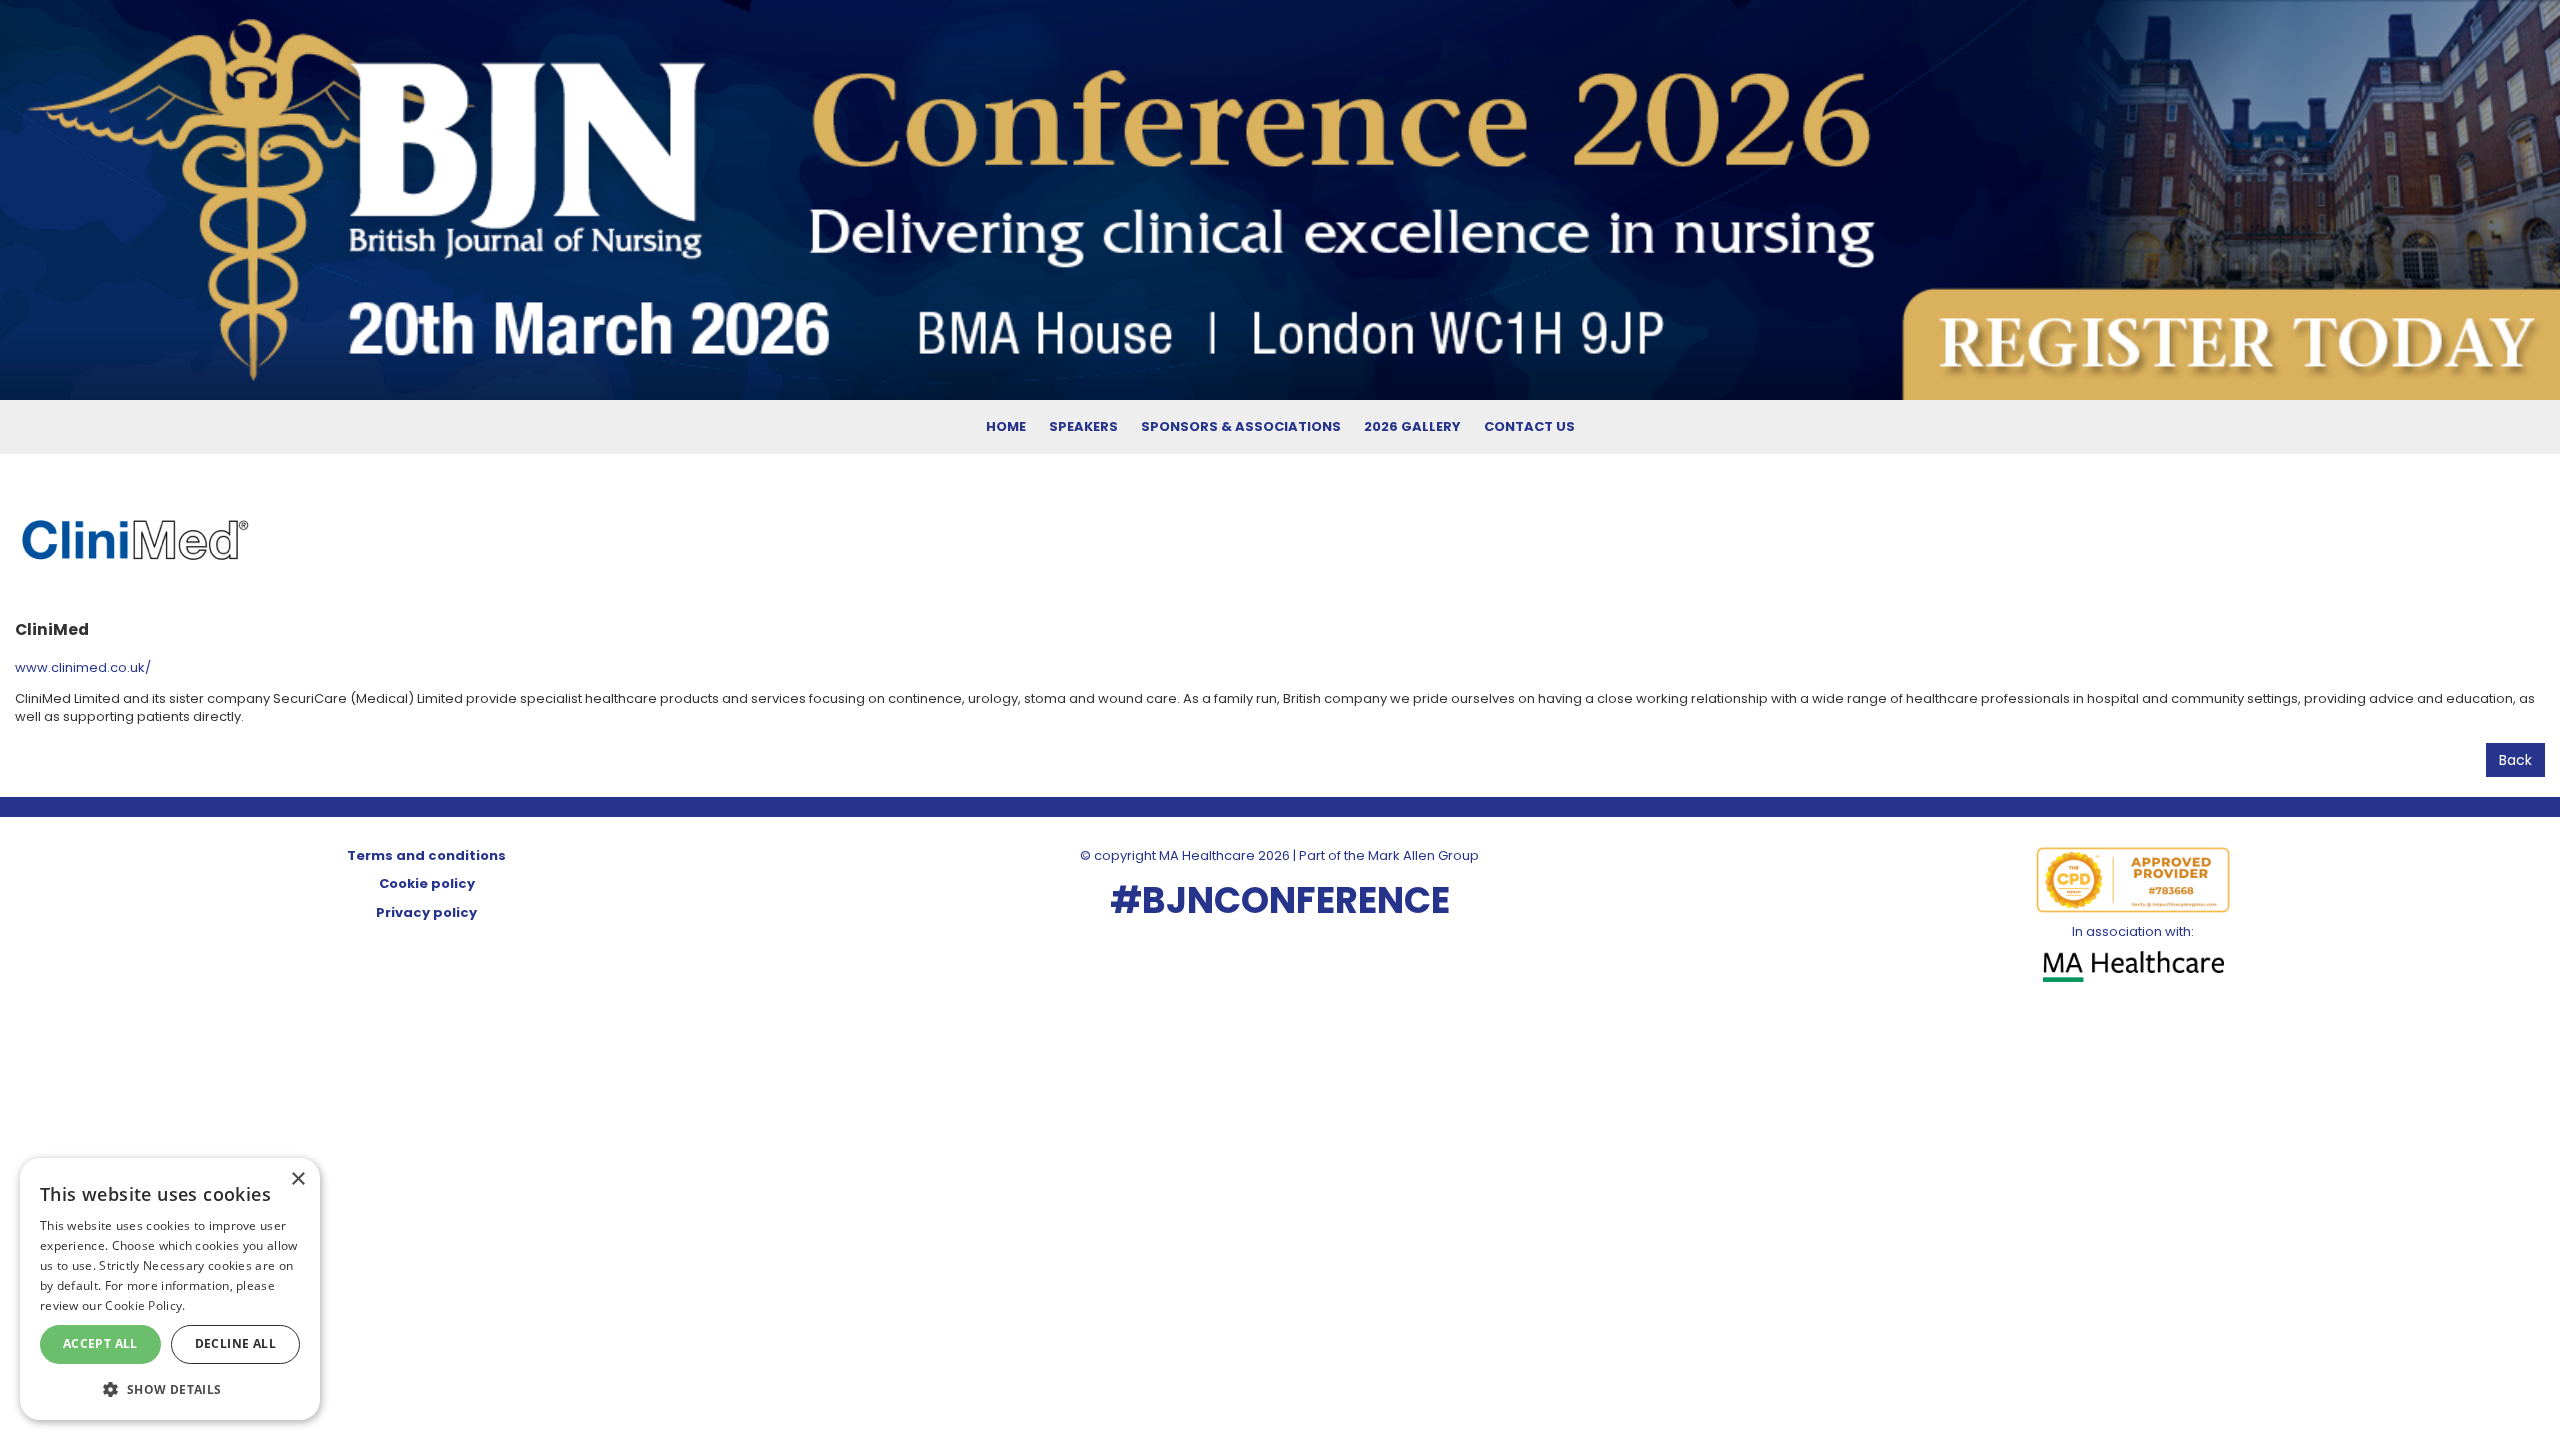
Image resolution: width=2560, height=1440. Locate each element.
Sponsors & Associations (1241, 426)
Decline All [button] (235, 1343)
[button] (170, 1388)
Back (2515, 760)
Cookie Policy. (145, 1305)
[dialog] (170, 1289)
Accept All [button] (100, 1343)
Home (1006, 426)
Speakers (1083, 426)
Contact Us (1529, 426)
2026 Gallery (1412, 426)
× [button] (297, 1179)
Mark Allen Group (1423, 855)
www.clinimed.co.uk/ (83, 667)
